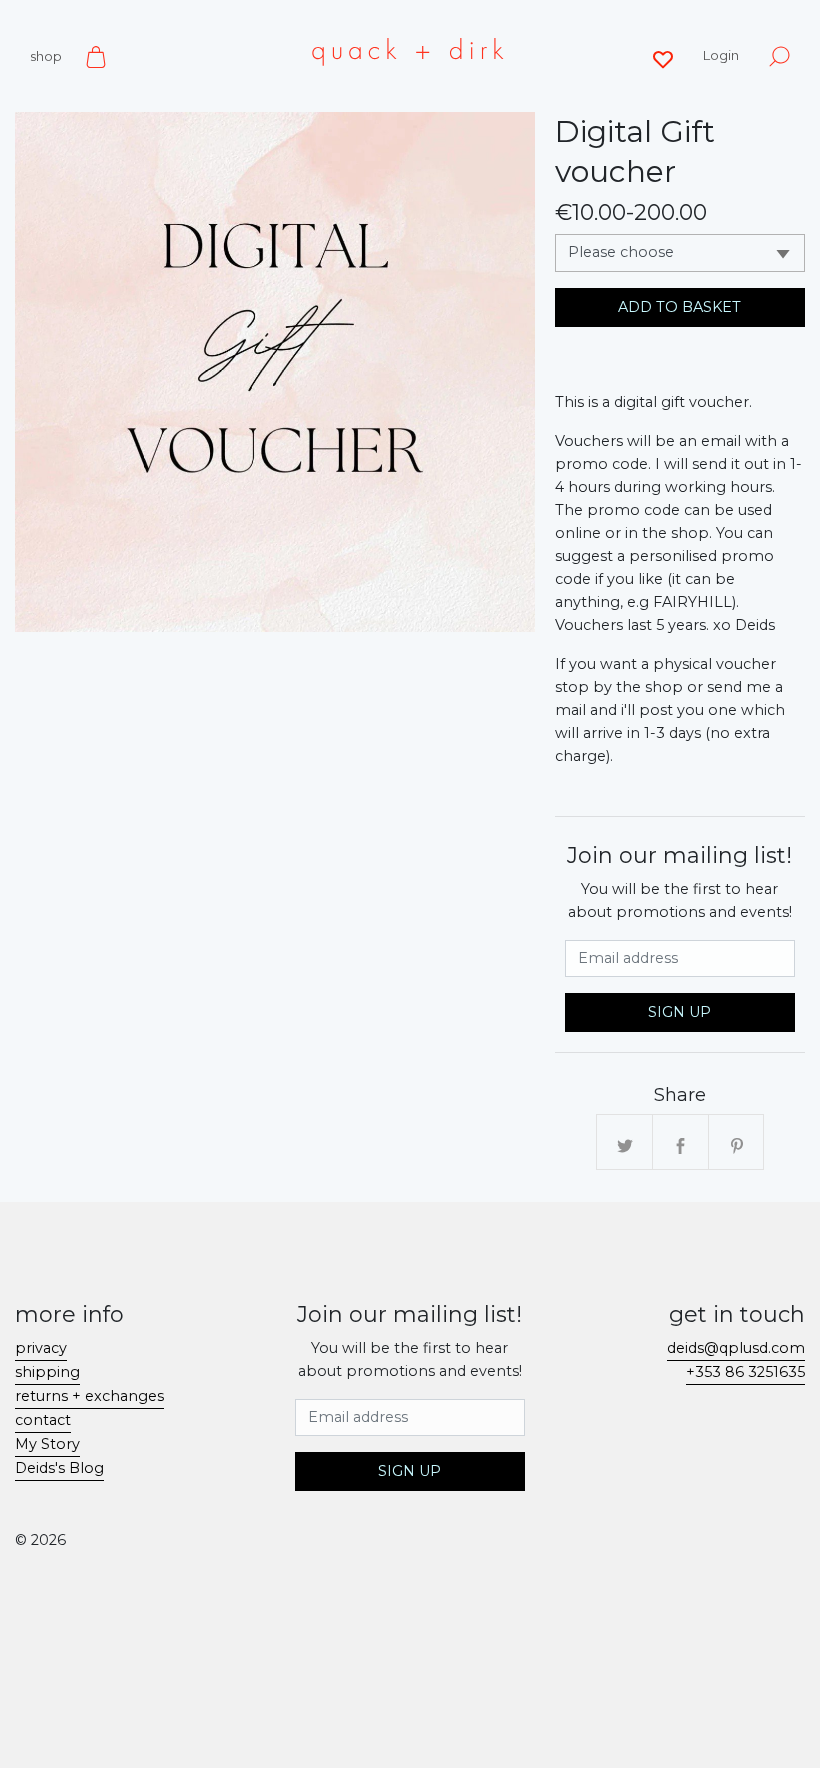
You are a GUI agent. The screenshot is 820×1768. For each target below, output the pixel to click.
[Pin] (737, 1143)
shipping (47, 1372)
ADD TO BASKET (679, 307)
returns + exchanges (89, 1396)
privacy (41, 1348)
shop (46, 56)
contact (43, 1420)
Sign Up (679, 1012)
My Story (47, 1444)
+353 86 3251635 (745, 1372)
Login (721, 55)
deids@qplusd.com (736, 1348)
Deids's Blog (59, 1468)
